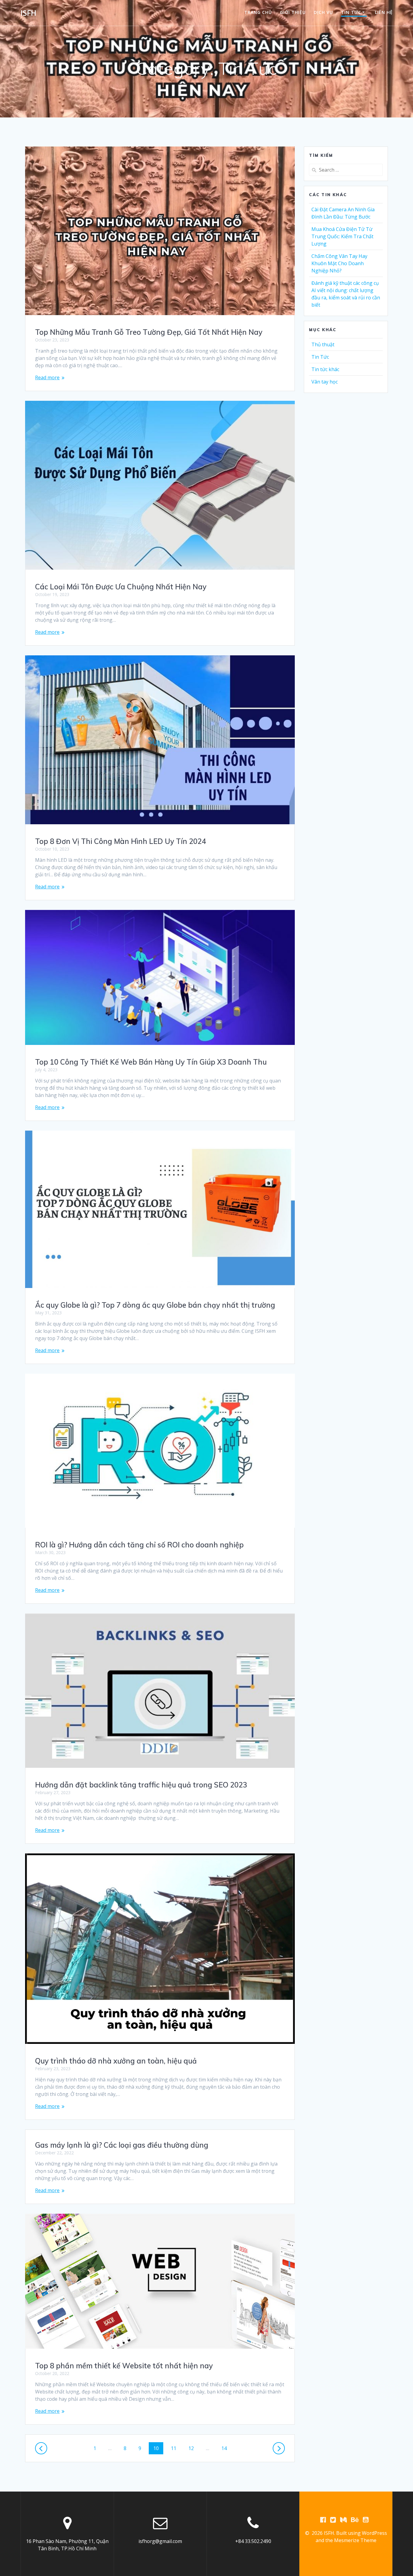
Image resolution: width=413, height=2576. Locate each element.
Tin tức (351, 12)
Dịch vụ (323, 12)
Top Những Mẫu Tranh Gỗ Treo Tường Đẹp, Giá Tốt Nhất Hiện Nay (149, 332)
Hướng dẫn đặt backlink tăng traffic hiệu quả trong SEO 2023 (141, 1785)
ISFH (28, 13)
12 (193, 2448)
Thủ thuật (323, 344)
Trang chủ (258, 12)
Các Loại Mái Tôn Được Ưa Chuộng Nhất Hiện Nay (121, 587)
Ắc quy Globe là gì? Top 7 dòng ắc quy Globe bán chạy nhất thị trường (155, 1305)
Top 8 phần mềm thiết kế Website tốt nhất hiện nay (124, 2366)
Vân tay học (325, 382)
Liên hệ (384, 12)
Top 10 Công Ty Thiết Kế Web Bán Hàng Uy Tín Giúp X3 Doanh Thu (151, 1062)
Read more (47, 377)
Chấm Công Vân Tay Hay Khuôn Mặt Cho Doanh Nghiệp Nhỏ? (339, 263)
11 (176, 2448)
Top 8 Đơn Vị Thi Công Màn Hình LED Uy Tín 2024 (120, 841)
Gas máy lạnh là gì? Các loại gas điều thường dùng (122, 2145)
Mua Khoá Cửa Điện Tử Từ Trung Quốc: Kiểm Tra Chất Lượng (342, 236)
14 (226, 2448)
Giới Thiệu (293, 12)
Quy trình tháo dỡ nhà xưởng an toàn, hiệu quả (116, 2061)
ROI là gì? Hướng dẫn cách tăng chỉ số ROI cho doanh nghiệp (139, 1545)
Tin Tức (320, 357)
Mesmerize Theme (355, 2540)
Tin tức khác (325, 369)
